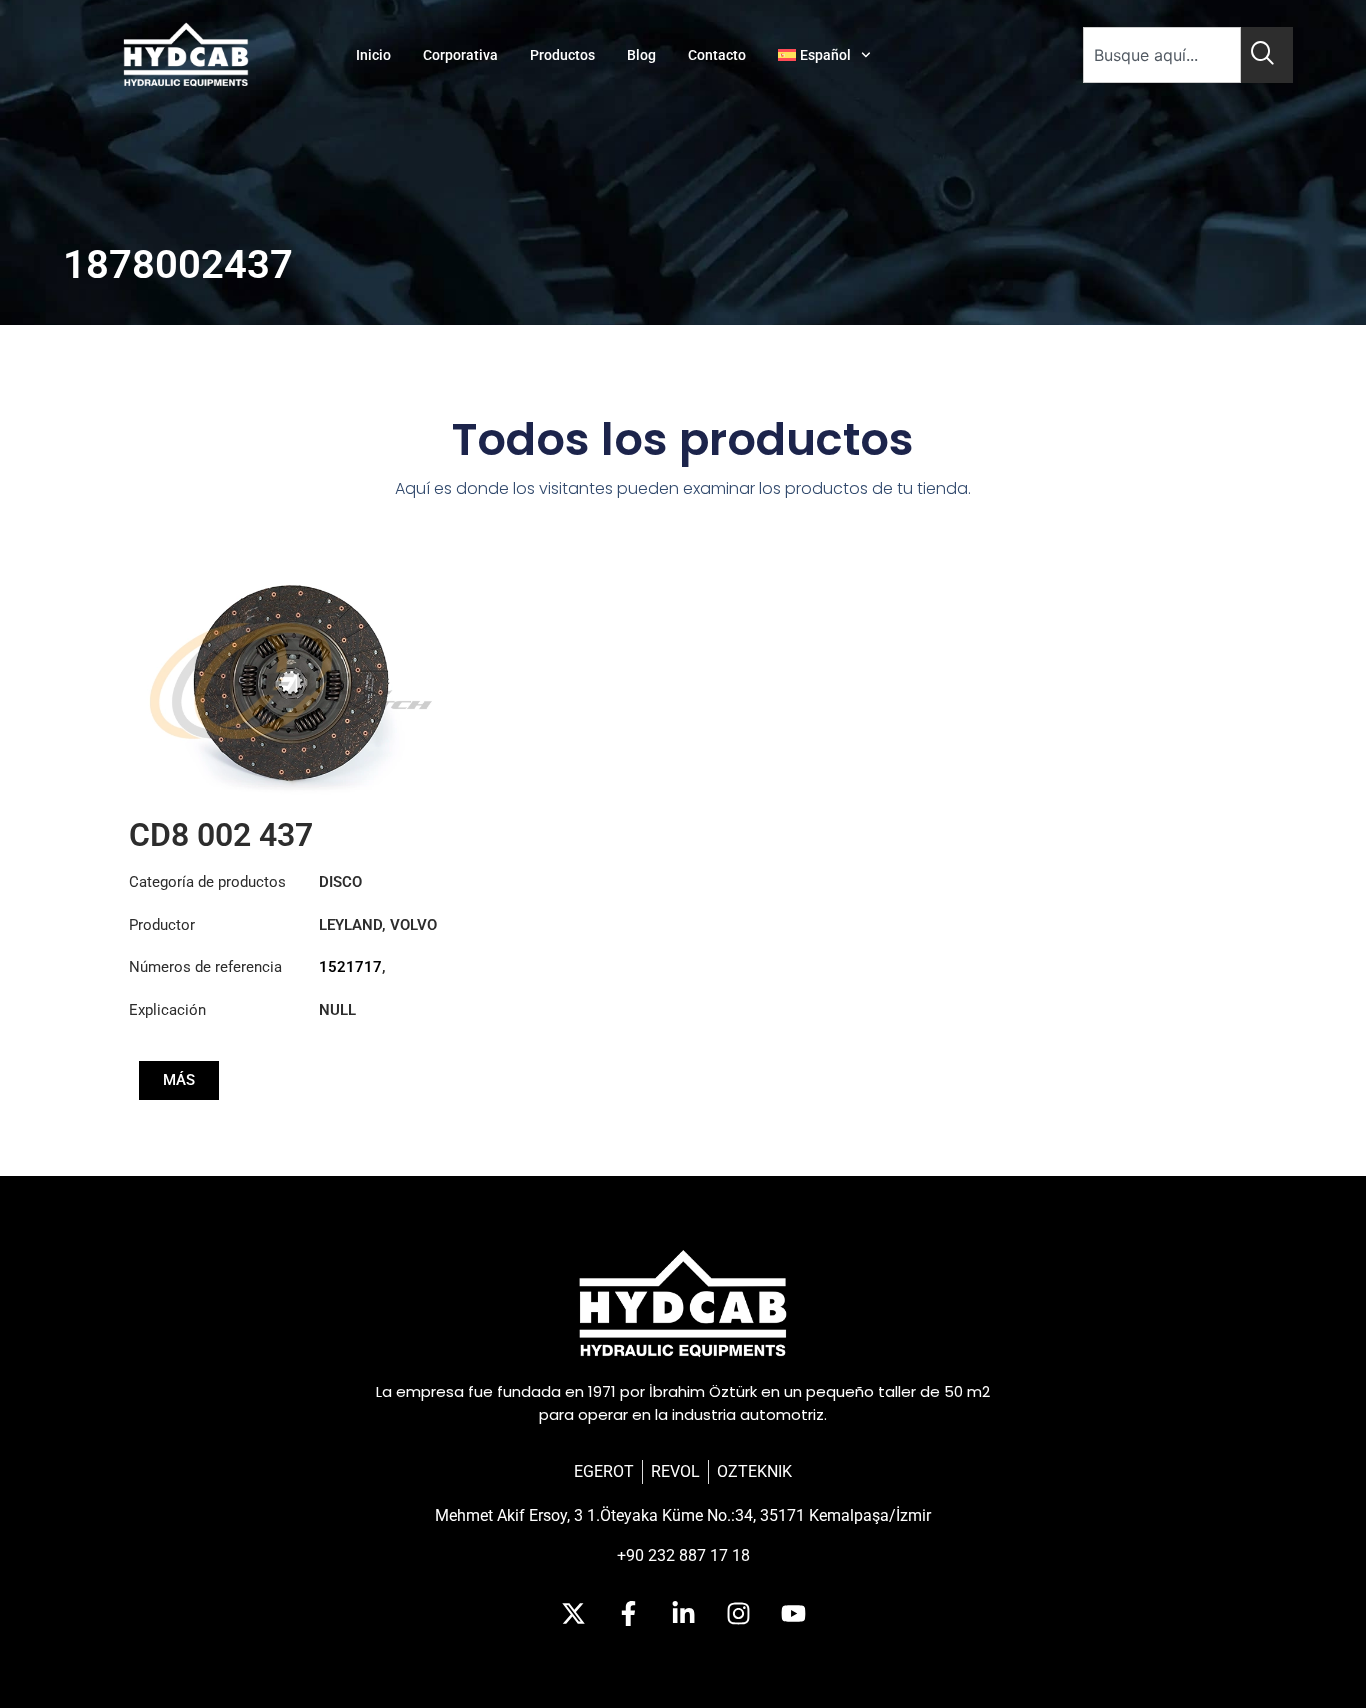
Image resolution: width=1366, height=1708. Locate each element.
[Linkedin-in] (683, 1613)
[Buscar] (1267, 55)
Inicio (373, 55)
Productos (562, 55)
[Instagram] (738, 1613)
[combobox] (1162, 55)
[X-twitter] (573, 1613)
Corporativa (460, 55)
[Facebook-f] (628, 1613)
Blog (641, 55)
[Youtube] (793, 1613)
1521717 (350, 967)
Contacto (717, 55)
